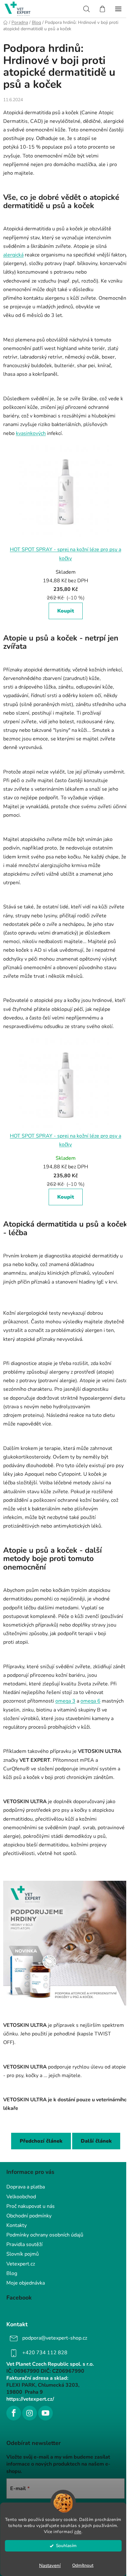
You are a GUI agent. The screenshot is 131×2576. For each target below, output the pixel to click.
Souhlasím (66, 2546)
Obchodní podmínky (29, 2216)
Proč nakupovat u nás (31, 2206)
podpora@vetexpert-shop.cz (55, 2338)
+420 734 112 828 (45, 2353)
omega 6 (90, 1701)
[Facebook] (14, 2413)
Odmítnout (83, 2565)
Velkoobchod (21, 2197)
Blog (12, 2273)
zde (78, 2532)
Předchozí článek (41, 2141)
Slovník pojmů (23, 2254)
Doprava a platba (26, 2187)
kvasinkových (31, 433)
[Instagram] (30, 2413)
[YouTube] (45, 2413)
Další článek (96, 2141)
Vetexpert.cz (21, 2264)
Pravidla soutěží (24, 2244)
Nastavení (50, 2565)
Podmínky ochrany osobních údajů (45, 2235)
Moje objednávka (26, 2283)
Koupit (66, 611)
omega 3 (65, 1701)
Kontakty (17, 2225)
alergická (13, 255)
